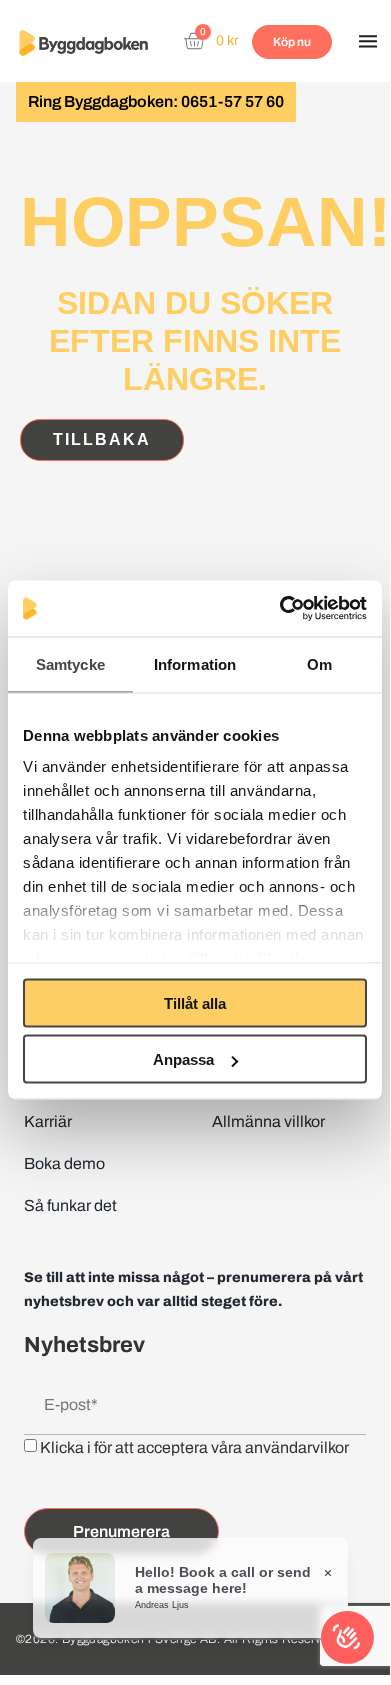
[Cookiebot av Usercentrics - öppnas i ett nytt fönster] (280, 609)
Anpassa (183, 1059)
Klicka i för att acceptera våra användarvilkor (194, 1447)
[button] (368, 43)
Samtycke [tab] (70, 663)
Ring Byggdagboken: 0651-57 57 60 (156, 101)
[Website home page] (83, 42)
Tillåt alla (195, 1002)
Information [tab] (195, 663)
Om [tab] (319, 663)
